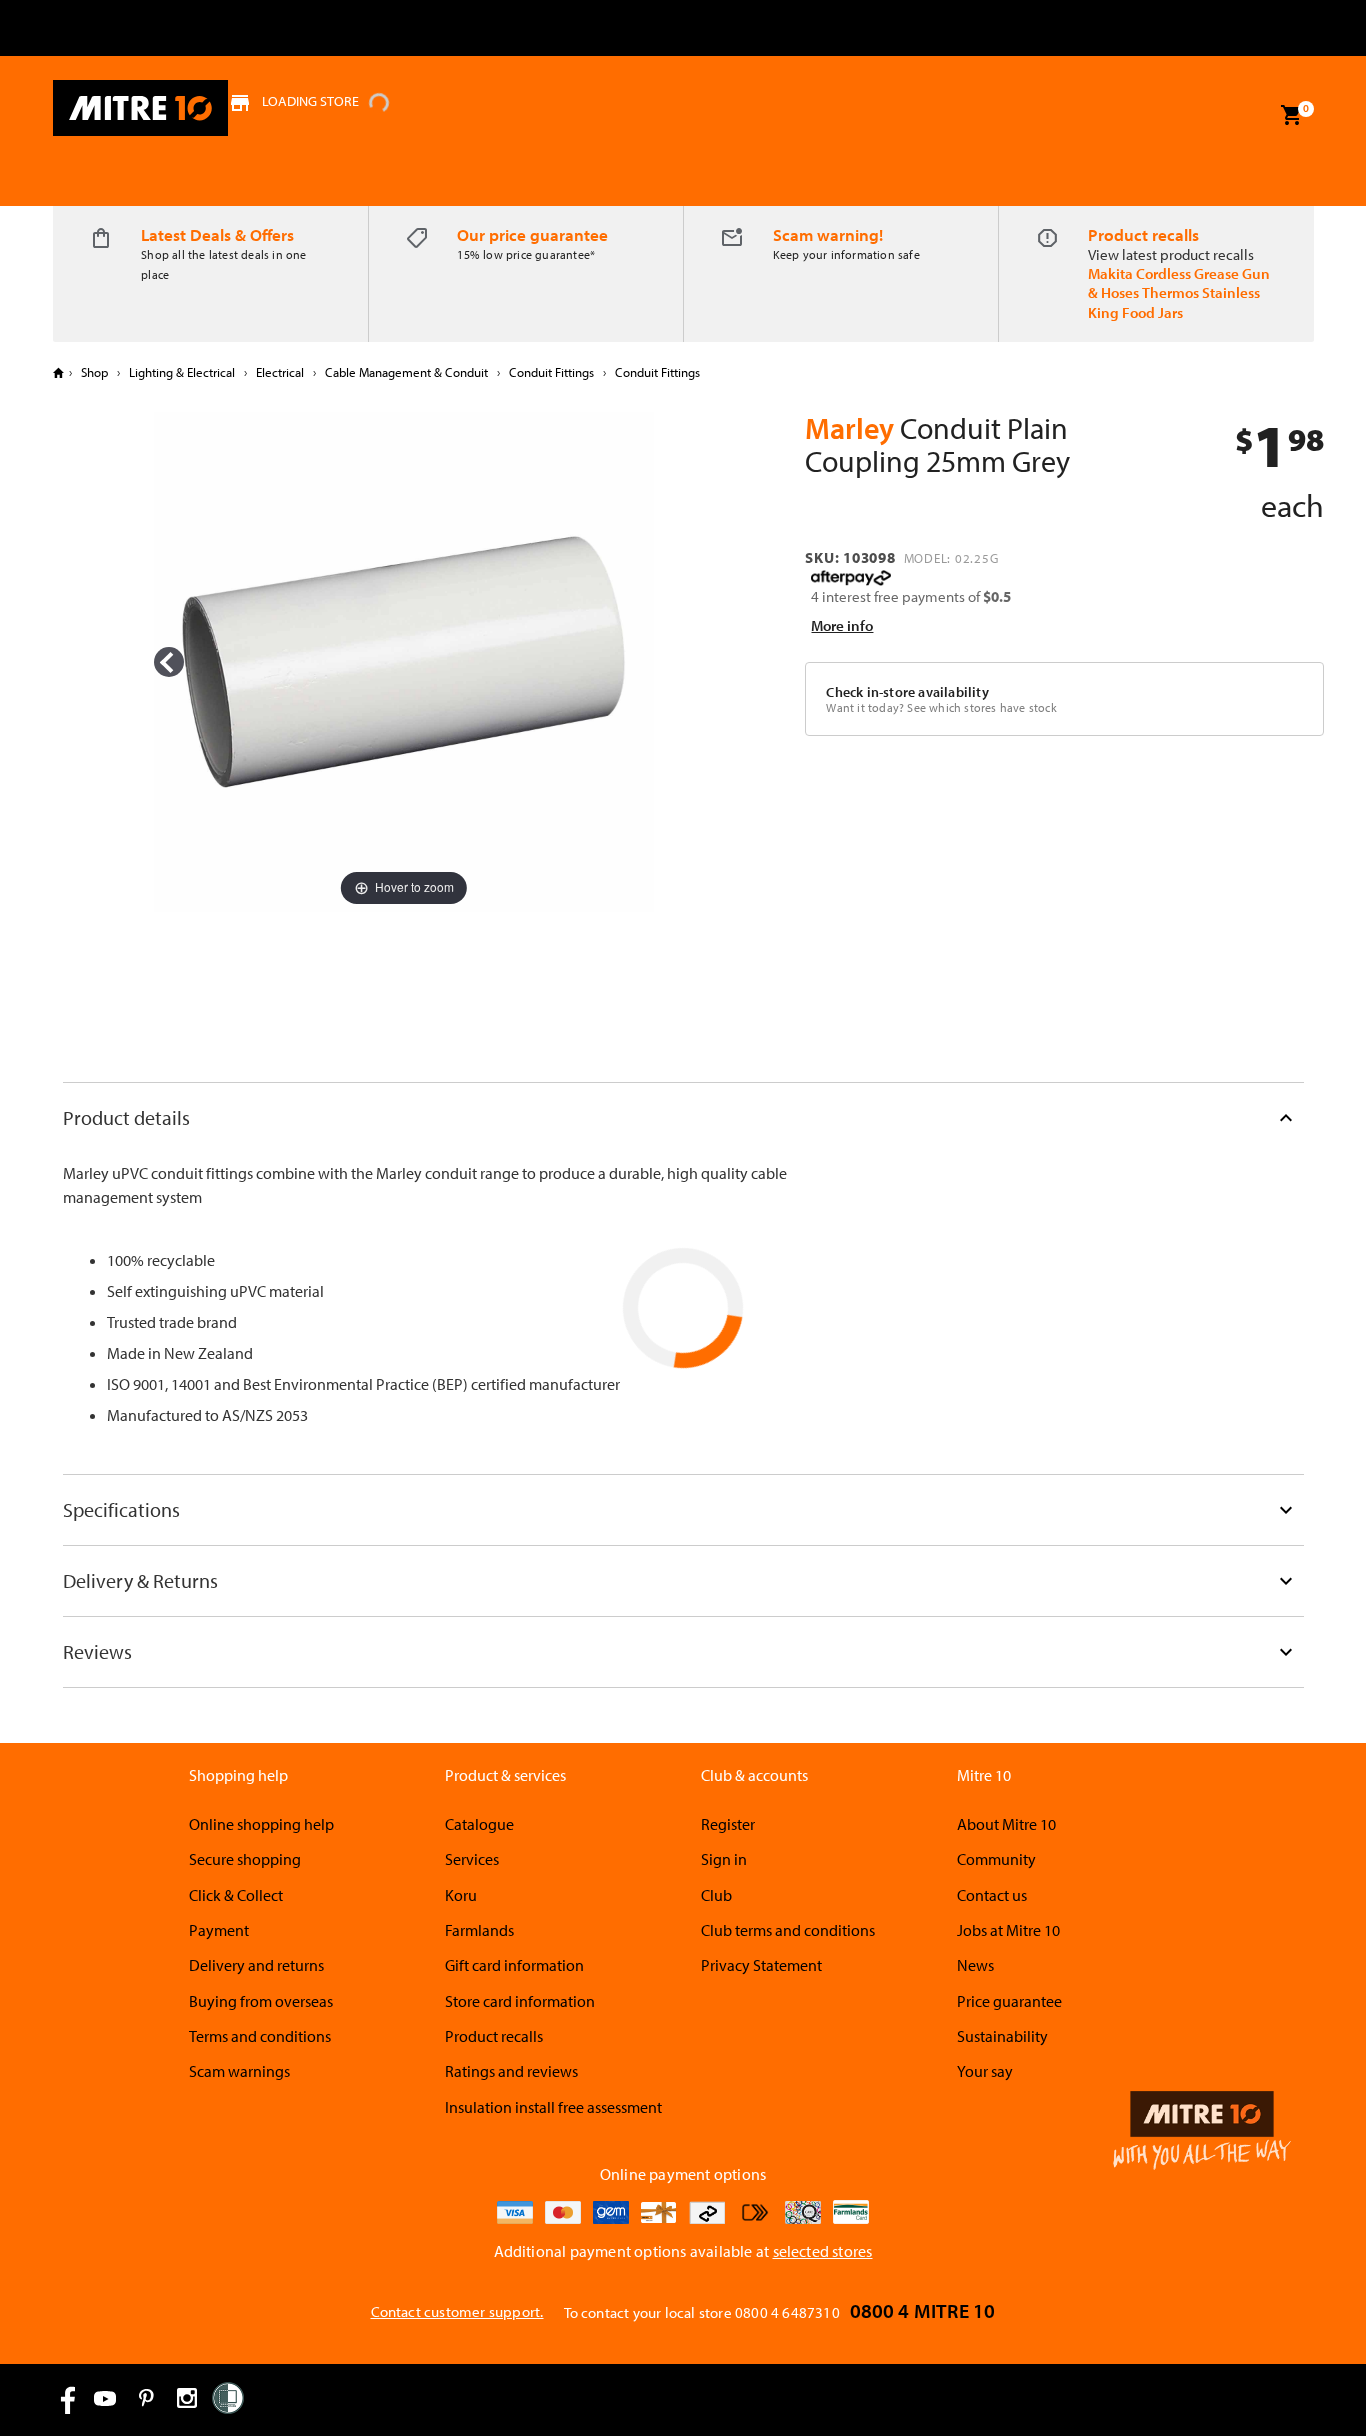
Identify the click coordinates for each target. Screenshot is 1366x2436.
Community (996, 1859)
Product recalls (1143, 234)
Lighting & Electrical (182, 372)
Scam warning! (828, 234)
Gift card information (514, 1965)
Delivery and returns (256, 1965)
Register (728, 1824)
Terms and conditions (260, 2036)
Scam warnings (239, 2071)
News (975, 1965)
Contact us (992, 1895)
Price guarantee (1009, 2001)
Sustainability (1002, 2036)
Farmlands (479, 1930)
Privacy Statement (761, 1965)
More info (842, 625)
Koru (461, 1895)
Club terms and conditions (788, 1930)
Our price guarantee (532, 234)
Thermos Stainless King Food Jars (1174, 302)
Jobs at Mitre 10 (1008, 1930)
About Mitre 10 (1006, 1824)
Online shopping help (261, 1824)
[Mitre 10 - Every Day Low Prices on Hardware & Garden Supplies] (140, 108)
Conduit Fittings (551, 372)
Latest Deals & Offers (217, 234)
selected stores (823, 2251)
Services (472, 1859)
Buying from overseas (261, 2001)
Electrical (280, 372)
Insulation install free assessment (553, 2107)
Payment (219, 1930)
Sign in (724, 1859)
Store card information (520, 2001)
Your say (985, 2071)
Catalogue (479, 1824)
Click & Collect (236, 1895)
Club (716, 1895)
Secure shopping (245, 1859)
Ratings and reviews (511, 2071)
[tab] (683, 1117)
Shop (94, 372)
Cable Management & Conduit (406, 372)
